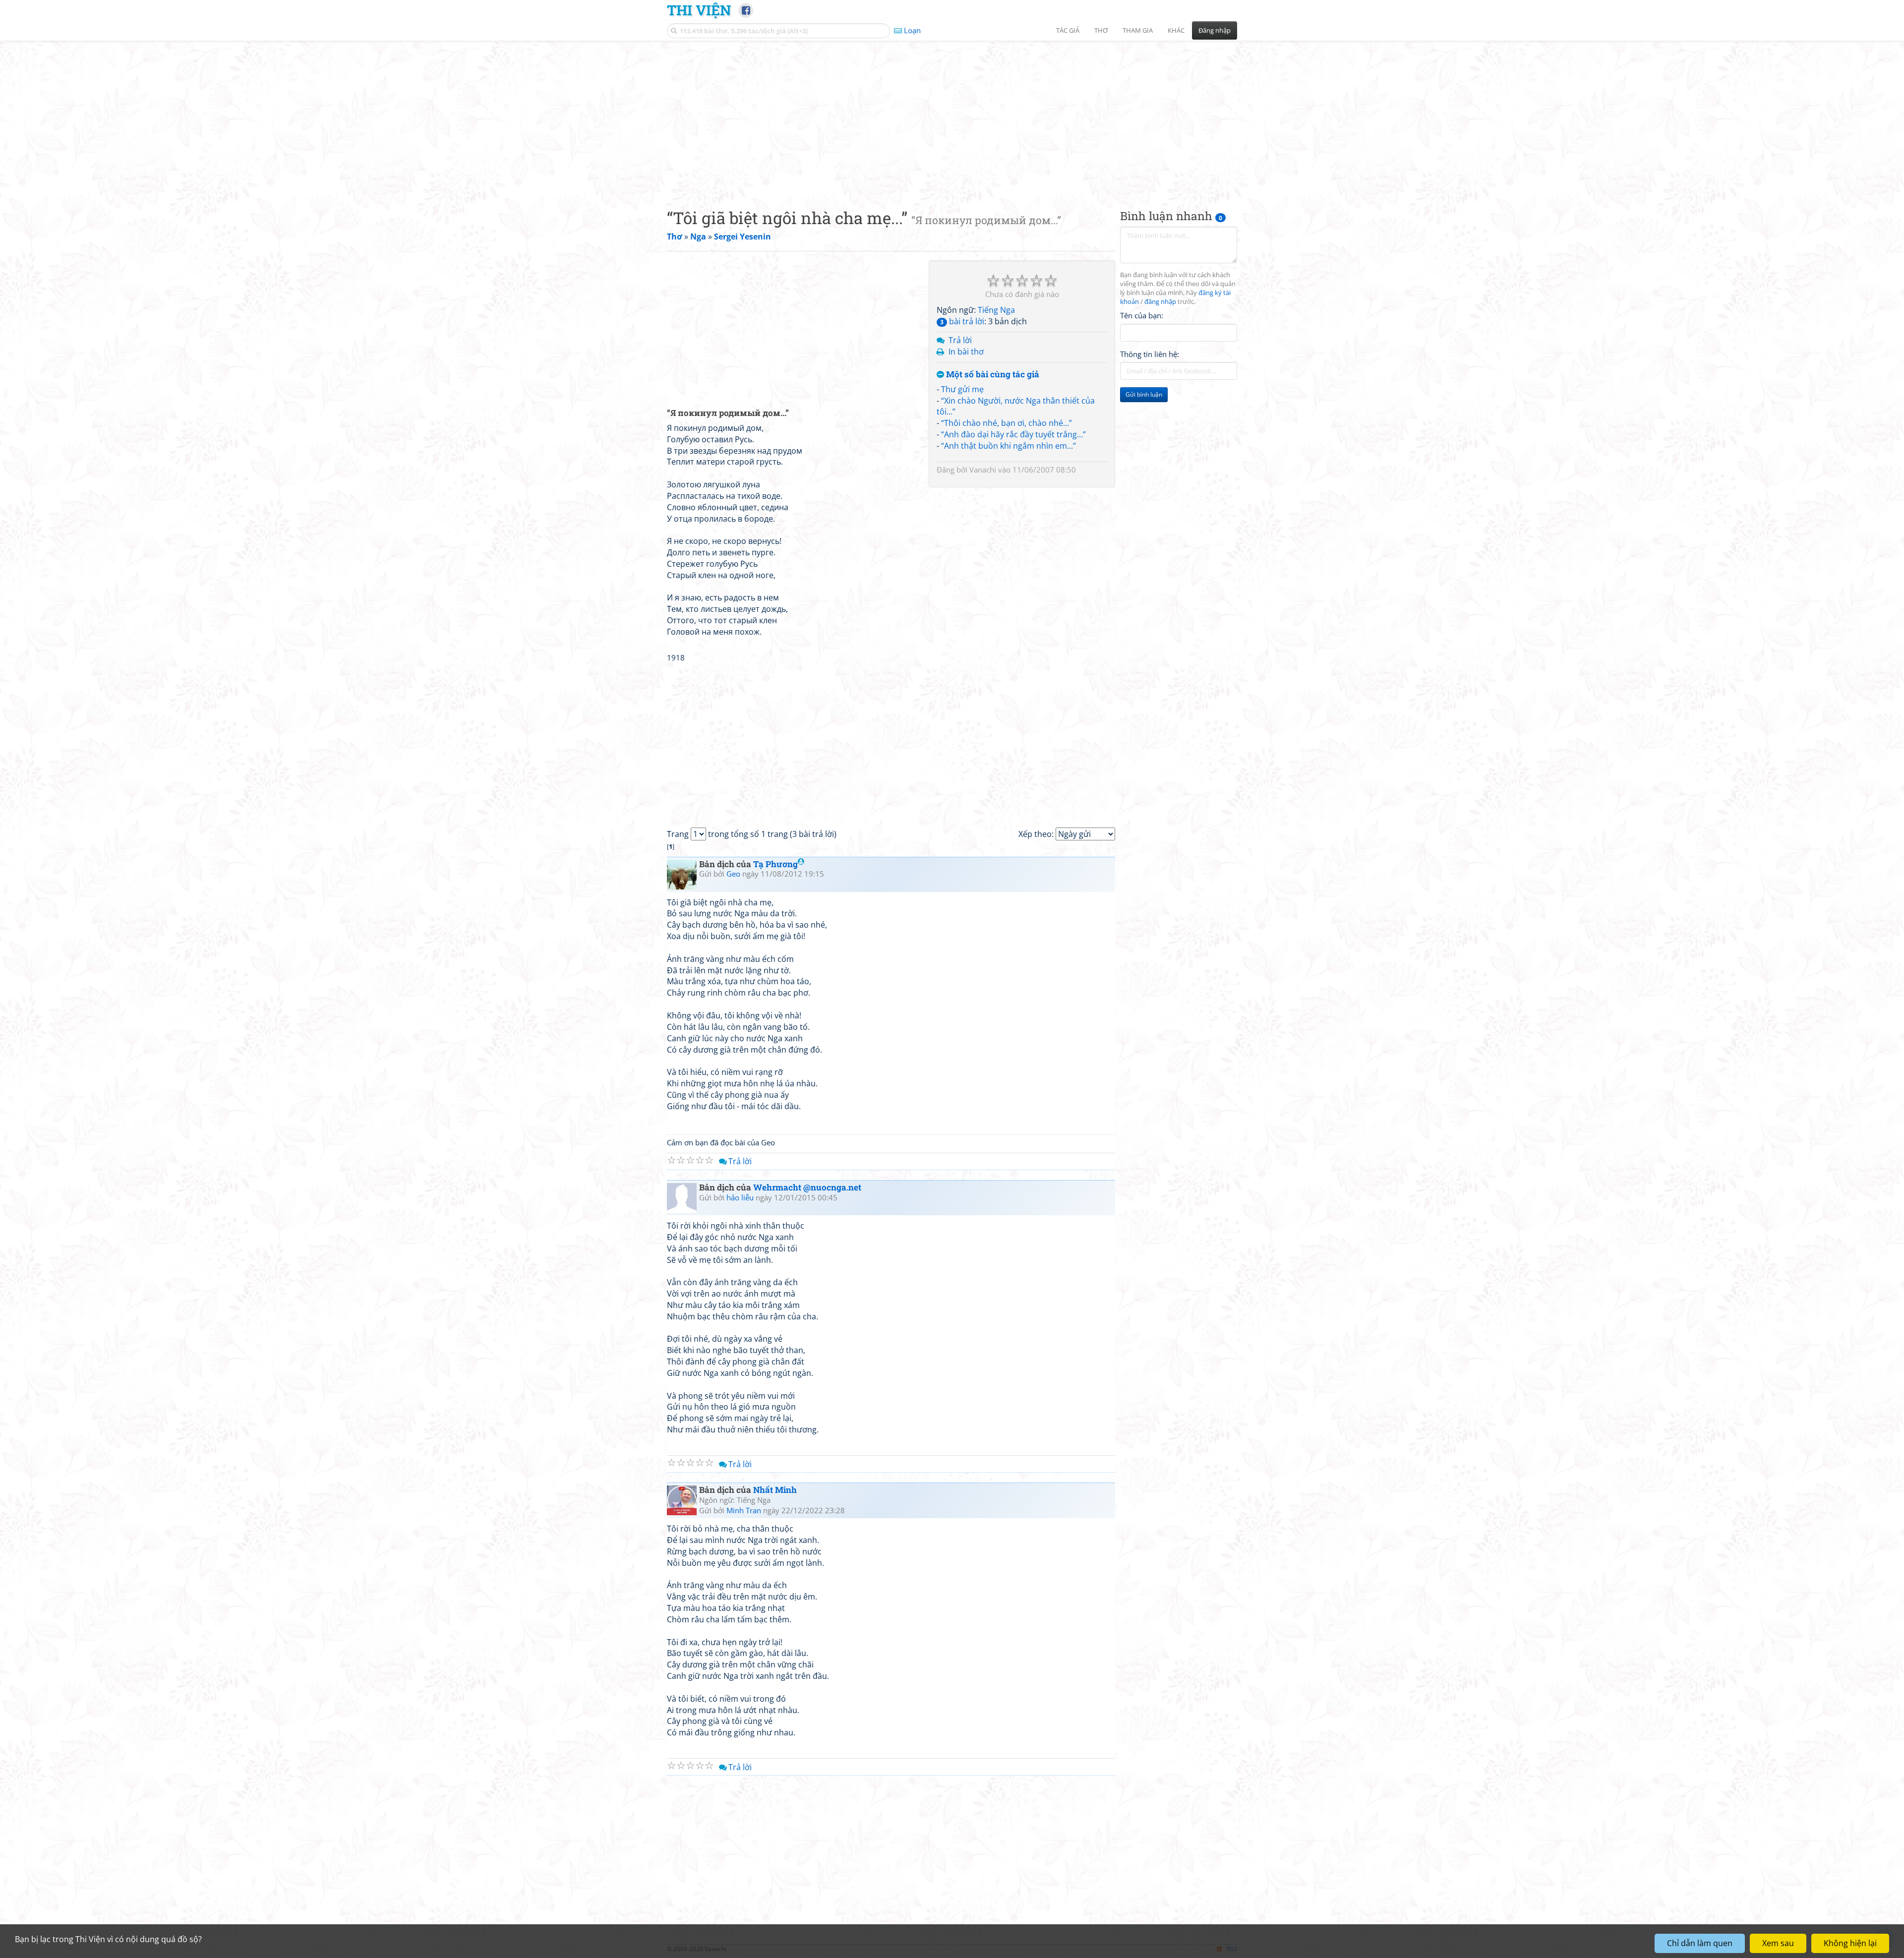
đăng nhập (1160, 302)
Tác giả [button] (1068, 30)
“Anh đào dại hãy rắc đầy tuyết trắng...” (1013, 434)
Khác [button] (1176, 30)
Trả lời (960, 340)
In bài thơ (966, 352)
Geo (733, 874)
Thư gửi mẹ (962, 389)
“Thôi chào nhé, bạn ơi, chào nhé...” (1007, 423)
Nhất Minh (775, 1490)
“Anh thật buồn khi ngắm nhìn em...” (1009, 446)
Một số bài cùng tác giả (992, 375)
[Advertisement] (952, 117)
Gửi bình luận (1144, 394)
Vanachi (983, 470)
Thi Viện (699, 10)
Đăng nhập (1215, 30)
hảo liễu (740, 1197)
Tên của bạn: (1142, 315)
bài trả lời (962, 321)
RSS (1232, 1949)
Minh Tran (744, 1510)
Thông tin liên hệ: (1150, 354)
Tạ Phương (775, 864)
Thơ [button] (1101, 30)
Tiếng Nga (996, 310)
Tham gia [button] (1138, 30)
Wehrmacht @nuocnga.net (807, 1187)
